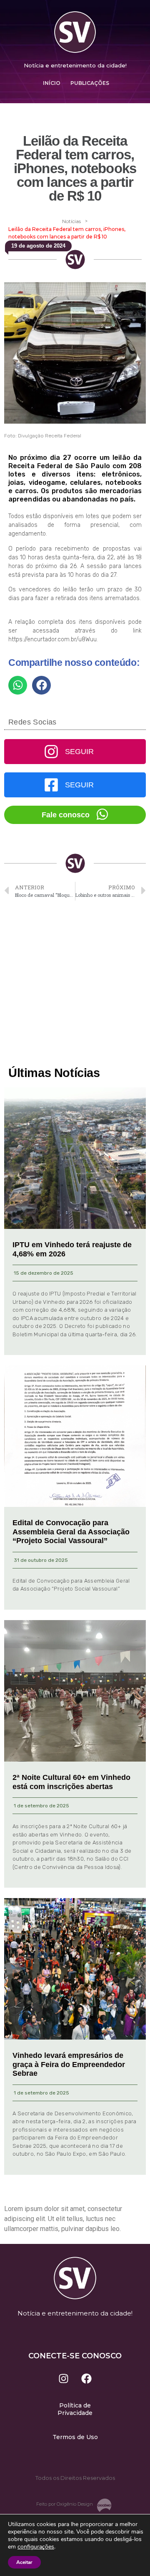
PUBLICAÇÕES (90, 83)
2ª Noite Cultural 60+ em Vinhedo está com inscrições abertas (71, 1782)
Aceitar (24, 2562)
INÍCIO (52, 83)
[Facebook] (87, 2379)
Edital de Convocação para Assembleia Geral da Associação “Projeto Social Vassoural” (71, 1532)
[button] (18, 685)
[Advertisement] (75, 984)
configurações (36, 2547)
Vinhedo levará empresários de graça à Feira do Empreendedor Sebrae (69, 2064)
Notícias (71, 221)
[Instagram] (64, 2379)
